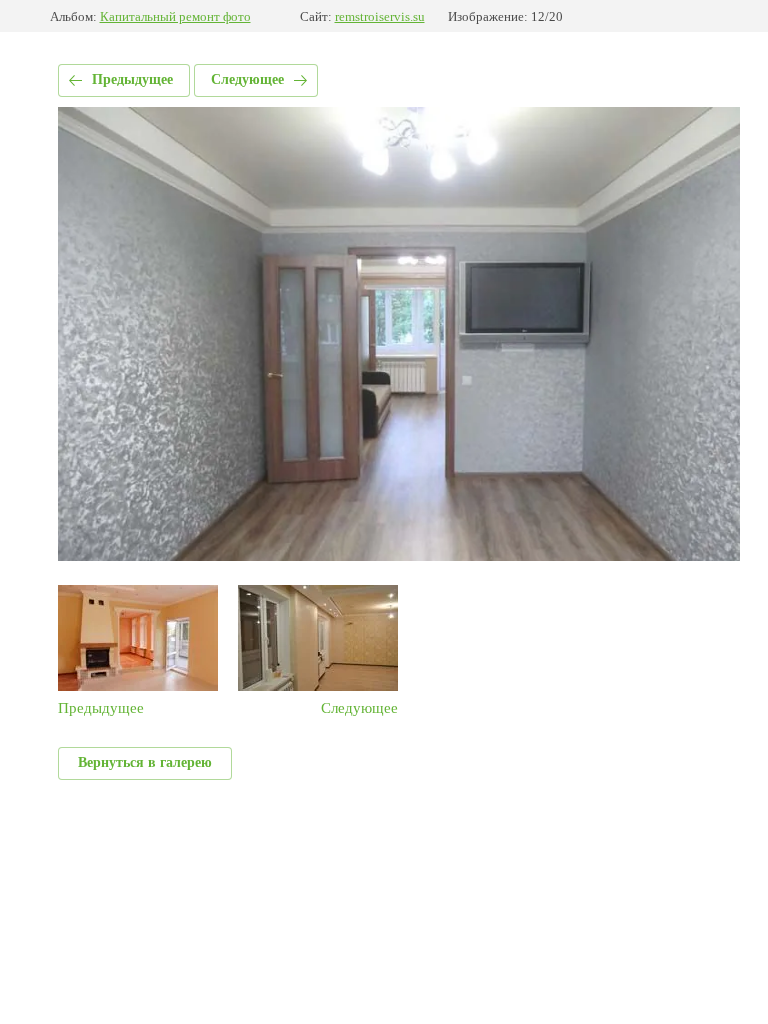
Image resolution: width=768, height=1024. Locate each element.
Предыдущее (132, 79)
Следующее (247, 79)
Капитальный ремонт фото (175, 16)
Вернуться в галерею (145, 762)
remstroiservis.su (380, 16)
